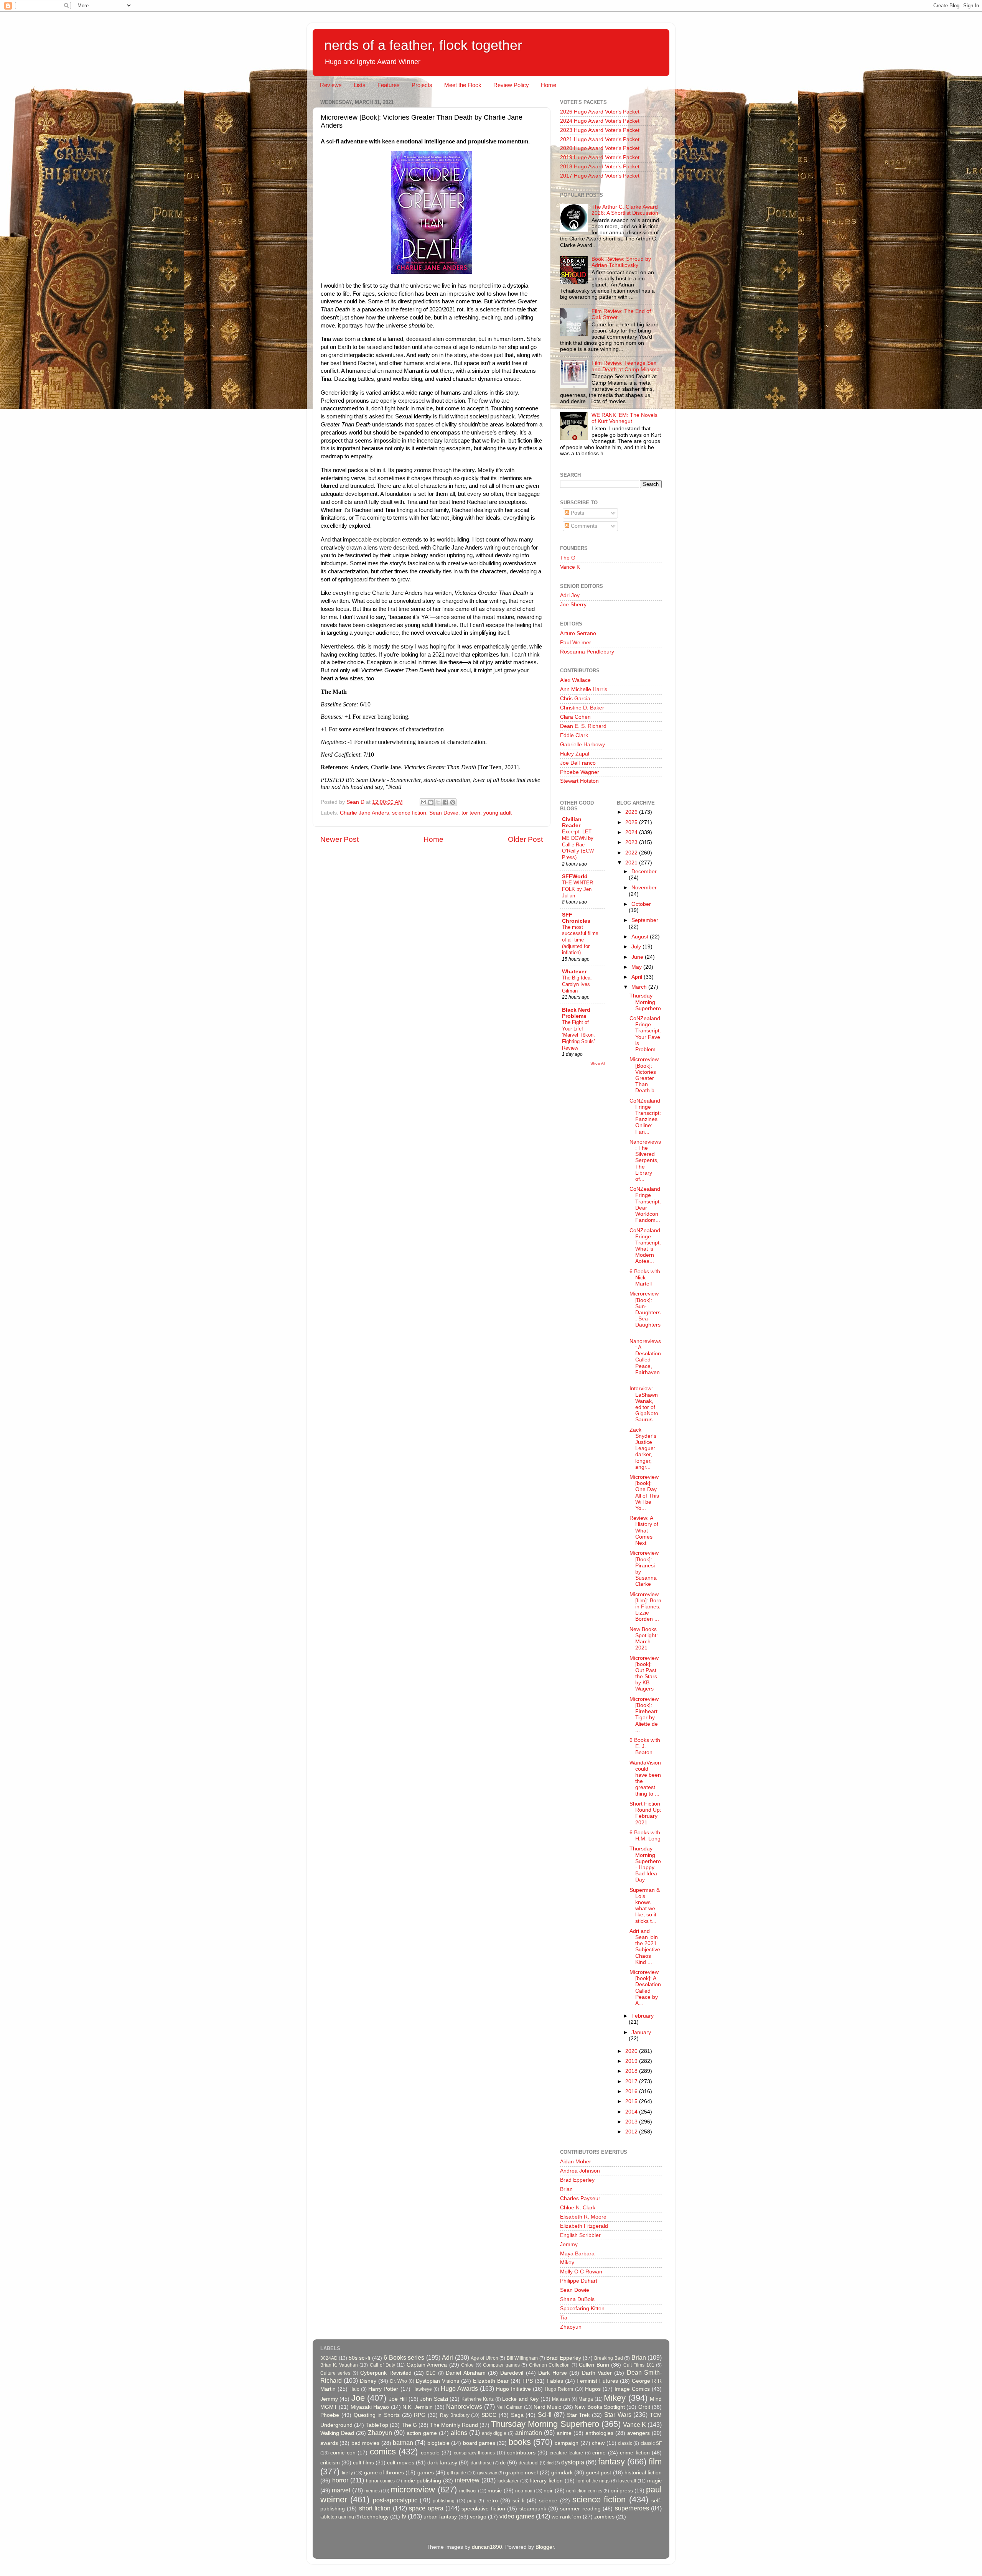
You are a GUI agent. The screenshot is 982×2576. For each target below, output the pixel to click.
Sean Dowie (444, 813)
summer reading (580, 2509)
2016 (632, 2091)
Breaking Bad (608, 2358)
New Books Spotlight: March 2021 (644, 1639)
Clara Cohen (575, 717)
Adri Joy (570, 595)
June (638, 957)
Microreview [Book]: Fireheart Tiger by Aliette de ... (644, 1715)
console (430, 2453)
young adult (498, 813)
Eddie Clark (574, 735)
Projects (422, 85)
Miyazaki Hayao (370, 2407)
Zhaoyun (571, 2327)
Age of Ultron (484, 2358)
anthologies (599, 2433)
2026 (632, 812)
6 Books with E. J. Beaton (645, 1746)
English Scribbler (580, 2235)
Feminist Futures (597, 2381)
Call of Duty (382, 2365)
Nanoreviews (464, 2406)
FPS (528, 2381)
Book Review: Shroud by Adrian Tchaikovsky (621, 262)
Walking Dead (337, 2433)
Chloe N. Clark (578, 2208)
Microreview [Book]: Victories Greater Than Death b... (644, 1075)
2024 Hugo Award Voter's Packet (600, 121)
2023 (632, 842)
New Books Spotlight (600, 2407)
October (641, 904)
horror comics (380, 2481)
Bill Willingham (522, 2358)
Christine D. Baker (582, 708)
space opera (426, 2508)
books (520, 2442)
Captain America (427, 2365)
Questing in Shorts (377, 2415)
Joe (358, 2398)
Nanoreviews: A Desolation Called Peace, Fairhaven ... (645, 1360)
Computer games (501, 2365)
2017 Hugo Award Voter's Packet (600, 176)
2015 (632, 2101)
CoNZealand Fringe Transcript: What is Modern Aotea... (645, 1246)
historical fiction (643, 2473)
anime (564, 2433)
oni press (622, 2491)
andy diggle (494, 2433)
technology (375, 2517)
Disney (368, 2381)
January (641, 2032)
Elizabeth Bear (491, 2381)
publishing (444, 2501)
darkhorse (481, 2463)
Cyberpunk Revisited (386, 2373)
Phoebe (330, 2415)
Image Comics (632, 2389)
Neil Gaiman (509, 2407)
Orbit (644, 2407)
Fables (555, 2381)
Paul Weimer (576, 643)
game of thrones (384, 2473)
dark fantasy (442, 2463)
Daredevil (512, 2373)
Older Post (525, 839)
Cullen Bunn (594, 2365)
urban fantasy (440, 2517)
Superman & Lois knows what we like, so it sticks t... (645, 1906)
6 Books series (404, 2357)
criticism (330, 2463)
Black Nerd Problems (576, 1013)
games (426, 2473)
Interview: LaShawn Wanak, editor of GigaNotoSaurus (644, 1404)
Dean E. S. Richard (583, 726)
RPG (420, 2415)
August (641, 937)
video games (517, 2516)
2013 (632, 2122)
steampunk (533, 2509)
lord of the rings (593, 2481)
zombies (604, 2517)
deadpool (529, 2463)
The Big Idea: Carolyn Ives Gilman (577, 984)
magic (654, 2481)
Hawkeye (422, 2389)
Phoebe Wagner (580, 772)
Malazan (561, 2399)
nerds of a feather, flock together (423, 45)
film (655, 2462)
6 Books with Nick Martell (645, 1278)
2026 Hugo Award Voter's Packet (600, 112)
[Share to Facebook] (445, 802)
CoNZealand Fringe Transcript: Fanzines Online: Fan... (645, 1116)
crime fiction (635, 2453)
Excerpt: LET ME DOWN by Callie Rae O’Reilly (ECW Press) (578, 844)
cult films (363, 2463)
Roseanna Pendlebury (587, 652)
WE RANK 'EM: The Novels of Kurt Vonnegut (624, 418)
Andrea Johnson (580, 2171)
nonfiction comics (584, 2491)
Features (389, 85)
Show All (598, 1063)
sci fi (518, 2501)
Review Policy (511, 85)
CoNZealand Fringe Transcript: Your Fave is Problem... (645, 1034)
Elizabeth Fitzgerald (584, 2226)
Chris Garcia (575, 699)
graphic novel (521, 2473)
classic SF (651, 2443)
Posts (577, 513)
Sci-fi (545, 2415)
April (638, 977)
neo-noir (524, 2491)
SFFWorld (575, 876)
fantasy (611, 2462)
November (644, 888)
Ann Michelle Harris (584, 689)
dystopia (573, 2462)
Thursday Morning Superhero (645, 1002)
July (637, 947)
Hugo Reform (559, 2389)
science (548, 2501)
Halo (354, 2389)
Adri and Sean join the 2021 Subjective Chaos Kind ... (645, 1947)
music (495, 2491)
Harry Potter (383, 2389)
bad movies (365, 2443)
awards (329, 2443)
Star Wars (618, 2415)
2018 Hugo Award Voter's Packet (600, 167)
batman (403, 2443)
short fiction (375, 2508)
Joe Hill (398, 2399)
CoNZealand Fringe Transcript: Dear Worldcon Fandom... (645, 1205)
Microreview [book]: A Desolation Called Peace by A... (645, 1988)
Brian (566, 2189)
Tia (564, 2318)
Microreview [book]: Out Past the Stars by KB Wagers (644, 1674)
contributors (521, 2453)
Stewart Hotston (579, 781)
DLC (431, 2373)
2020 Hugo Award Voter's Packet (600, 148)
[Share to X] (438, 802)
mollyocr (468, 2491)
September (645, 920)
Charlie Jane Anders (364, 813)
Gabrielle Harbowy (582, 745)
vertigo (478, 2517)
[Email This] (423, 802)
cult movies (401, 2463)
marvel (341, 2490)
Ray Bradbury (455, 2415)
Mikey (567, 2262)
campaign (567, 2443)
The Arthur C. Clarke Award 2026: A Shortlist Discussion (625, 210)
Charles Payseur (580, 2198)
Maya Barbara (577, 2254)
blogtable (438, 2443)
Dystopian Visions (437, 2381)
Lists (360, 85)
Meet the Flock (463, 85)
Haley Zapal (575, 754)
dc (503, 2463)
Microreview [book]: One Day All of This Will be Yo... (644, 1493)
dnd (550, 2463)
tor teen (471, 813)
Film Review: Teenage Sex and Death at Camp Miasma (626, 366)
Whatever (574, 972)
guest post (598, 2473)
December (644, 872)
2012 (632, 2132)
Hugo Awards (459, 2388)
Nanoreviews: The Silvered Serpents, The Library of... (645, 1160)
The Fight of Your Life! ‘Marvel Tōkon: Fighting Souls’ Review (578, 1035)
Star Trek (578, 2415)
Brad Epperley (577, 2180)
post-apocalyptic (395, 2500)
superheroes (632, 2508)
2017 (632, 2081)
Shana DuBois (577, 2299)
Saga (517, 2415)
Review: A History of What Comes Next (644, 1531)
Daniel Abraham (465, 2373)
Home (549, 85)
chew (598, 2443)
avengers (638, 2433)
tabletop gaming (337, 2517)
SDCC (489, 2415)
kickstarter (508, 2481)
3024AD (329, 2358)
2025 (632, 822)
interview (467, 2480)
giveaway (487, 2473)
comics (383, 2452)
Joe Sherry (573, 605)
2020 (632, 2051)
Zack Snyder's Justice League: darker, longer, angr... (643, 1448)
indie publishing (423, 2481)
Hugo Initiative (513, 2389)
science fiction (409, 813)
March (640, 987)
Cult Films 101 (639, 2365)
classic (625, 2443)
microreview (413, 2490)
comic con (343, 2453)
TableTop (377, 2425)
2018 (632, 2071)
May (637, 967)
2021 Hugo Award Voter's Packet (600, 139)
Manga (586, 2399)
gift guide (456, 2473)
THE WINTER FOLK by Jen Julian (578, 889)
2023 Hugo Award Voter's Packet (600, 130)
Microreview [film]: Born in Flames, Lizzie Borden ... (645, 1607)
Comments (583, 526)
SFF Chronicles (576, 918)
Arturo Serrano (578, 633)
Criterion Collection (549, 2365)
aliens (459, 2433)
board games (479, 2443)
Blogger (545, 2547)
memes (372, 2491)
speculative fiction (483, 2509)
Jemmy (569, 2244)
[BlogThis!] (431, 802)
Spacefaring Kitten (582, 2309)
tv (404, 2516)
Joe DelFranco (578, 763)
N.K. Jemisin (418, 2407)
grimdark (562, 2473)
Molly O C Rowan (581, 2272)
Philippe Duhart (579, 2281)
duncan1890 (487, 2547)
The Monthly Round (454, 2425)
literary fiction (546, 2481)
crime (599, 2453)
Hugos (593, 2389)
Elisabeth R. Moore (583, 2217)
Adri (447, 2357)
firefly (347, 2473)
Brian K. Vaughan (339, 2365)
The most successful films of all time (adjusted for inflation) (580, 940)
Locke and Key (520, 2399)
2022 (632, 853)
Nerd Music (547, 2407)
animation (529, 2433)
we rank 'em (566, 2517)
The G (568, 558)
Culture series (335, 2373)
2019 (632, 2061)
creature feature (566, 2453)
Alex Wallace (575, 680)
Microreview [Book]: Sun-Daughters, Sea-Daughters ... (645, 1312)
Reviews (331, 85)
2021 (632, 863)
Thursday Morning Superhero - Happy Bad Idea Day (645, 1864)
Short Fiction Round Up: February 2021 (645, 1813)
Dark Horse (552, 2373)
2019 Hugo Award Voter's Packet (600, 157)
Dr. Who (399, 2381)
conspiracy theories (474, 2453)
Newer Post (339, 839)
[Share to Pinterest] (453, 802)
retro (492, 2501)
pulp (472, 2501)
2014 (632, 2112)
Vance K (570, 567)
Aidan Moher (576, 2162)
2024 (632, 832)
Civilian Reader (572, 822)
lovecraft (627, 2481)
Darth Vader (597, 2373)
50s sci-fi (359, 2358)
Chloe (467, 2365)
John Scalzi (434, 2399)
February (643, 2016)
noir (548, 2491)
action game (422, 2433)
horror (340, 2480)
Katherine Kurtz (478, 2399)
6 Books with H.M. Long (645, 1836)
